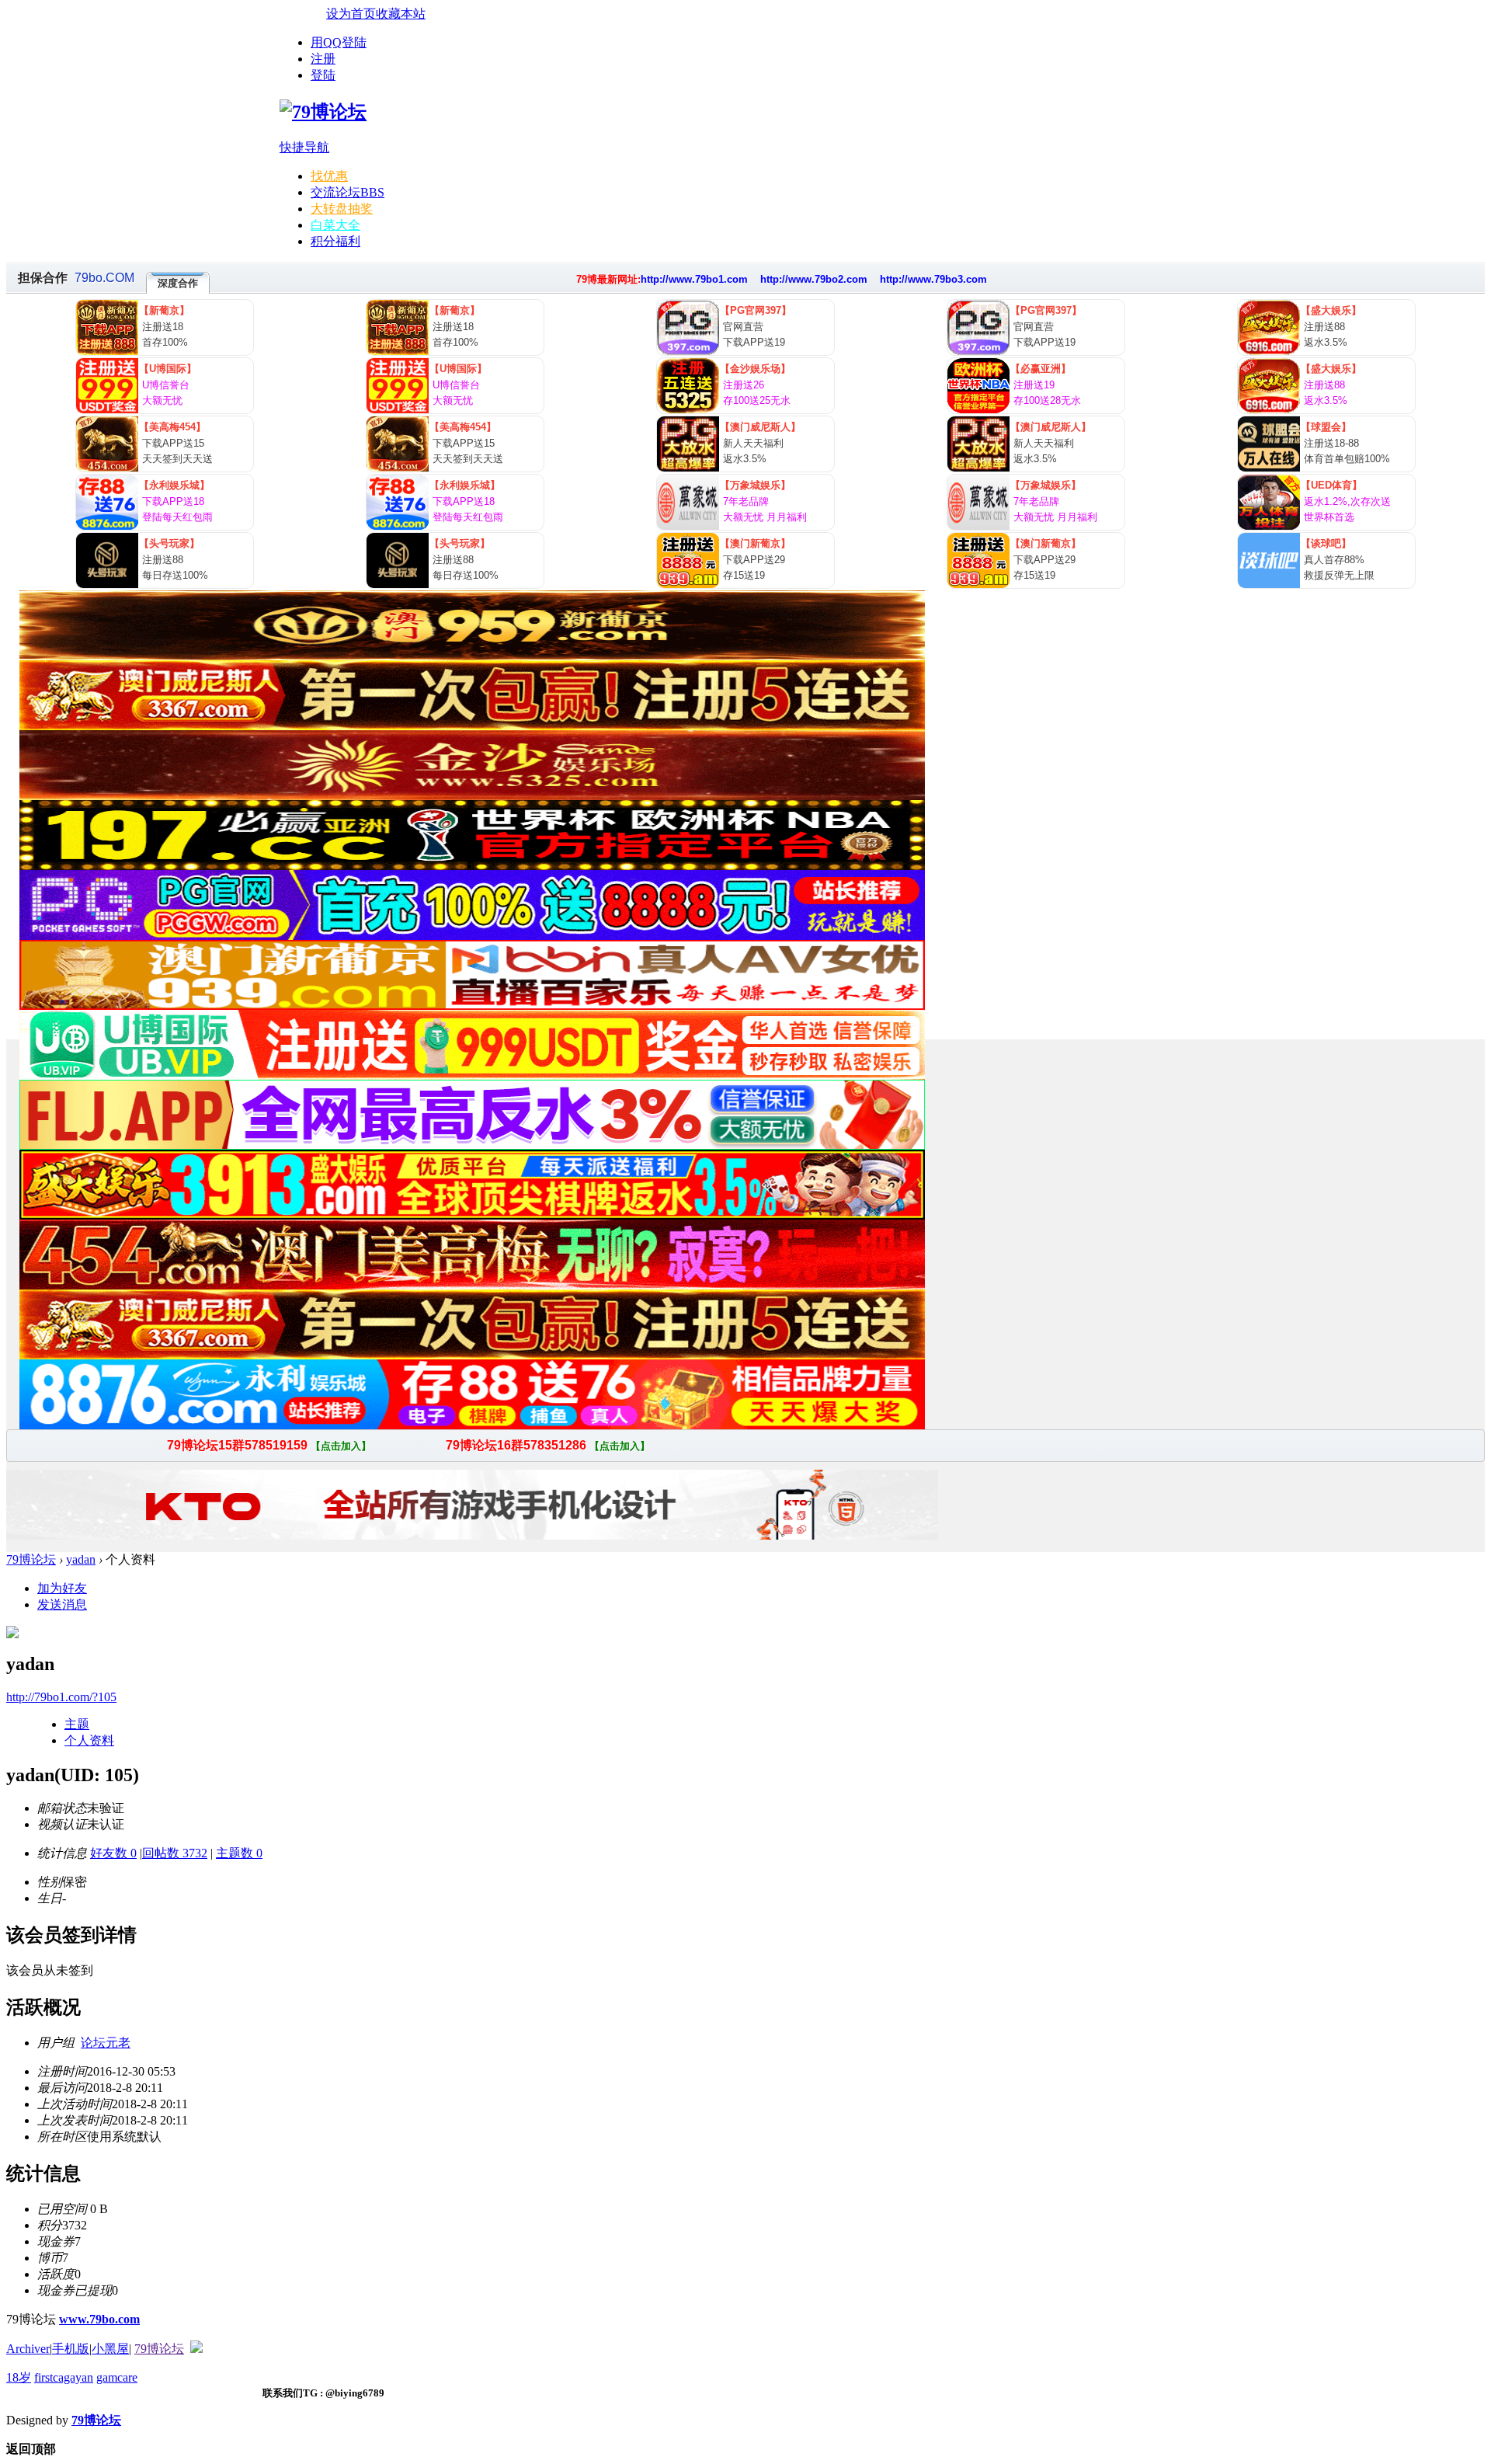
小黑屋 (110, 2349)
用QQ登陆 (339, 42)
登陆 (323, 75)
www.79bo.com (99, 2319)
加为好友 (62, 1588)
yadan (81, 1559)
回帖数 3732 (175, 1853)
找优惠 (329, 176)
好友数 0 (113, 1853)
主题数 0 (239, 1853)
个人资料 (89, 1740)
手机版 (71, 2349)
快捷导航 (304, 147)
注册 (323, 59)
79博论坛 (31, 1559)
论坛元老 (106, 2043)
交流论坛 (348, 192)
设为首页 (351, 14)
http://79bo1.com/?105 (61, 1697)
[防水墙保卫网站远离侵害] (196, 2349)
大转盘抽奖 (342, 209)
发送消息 (62, 1604)
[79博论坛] (323, 112)
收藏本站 (401, 14)
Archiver (28, 2349)
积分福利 (335, 241)
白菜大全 (335, 225)
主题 (77, 1724)
